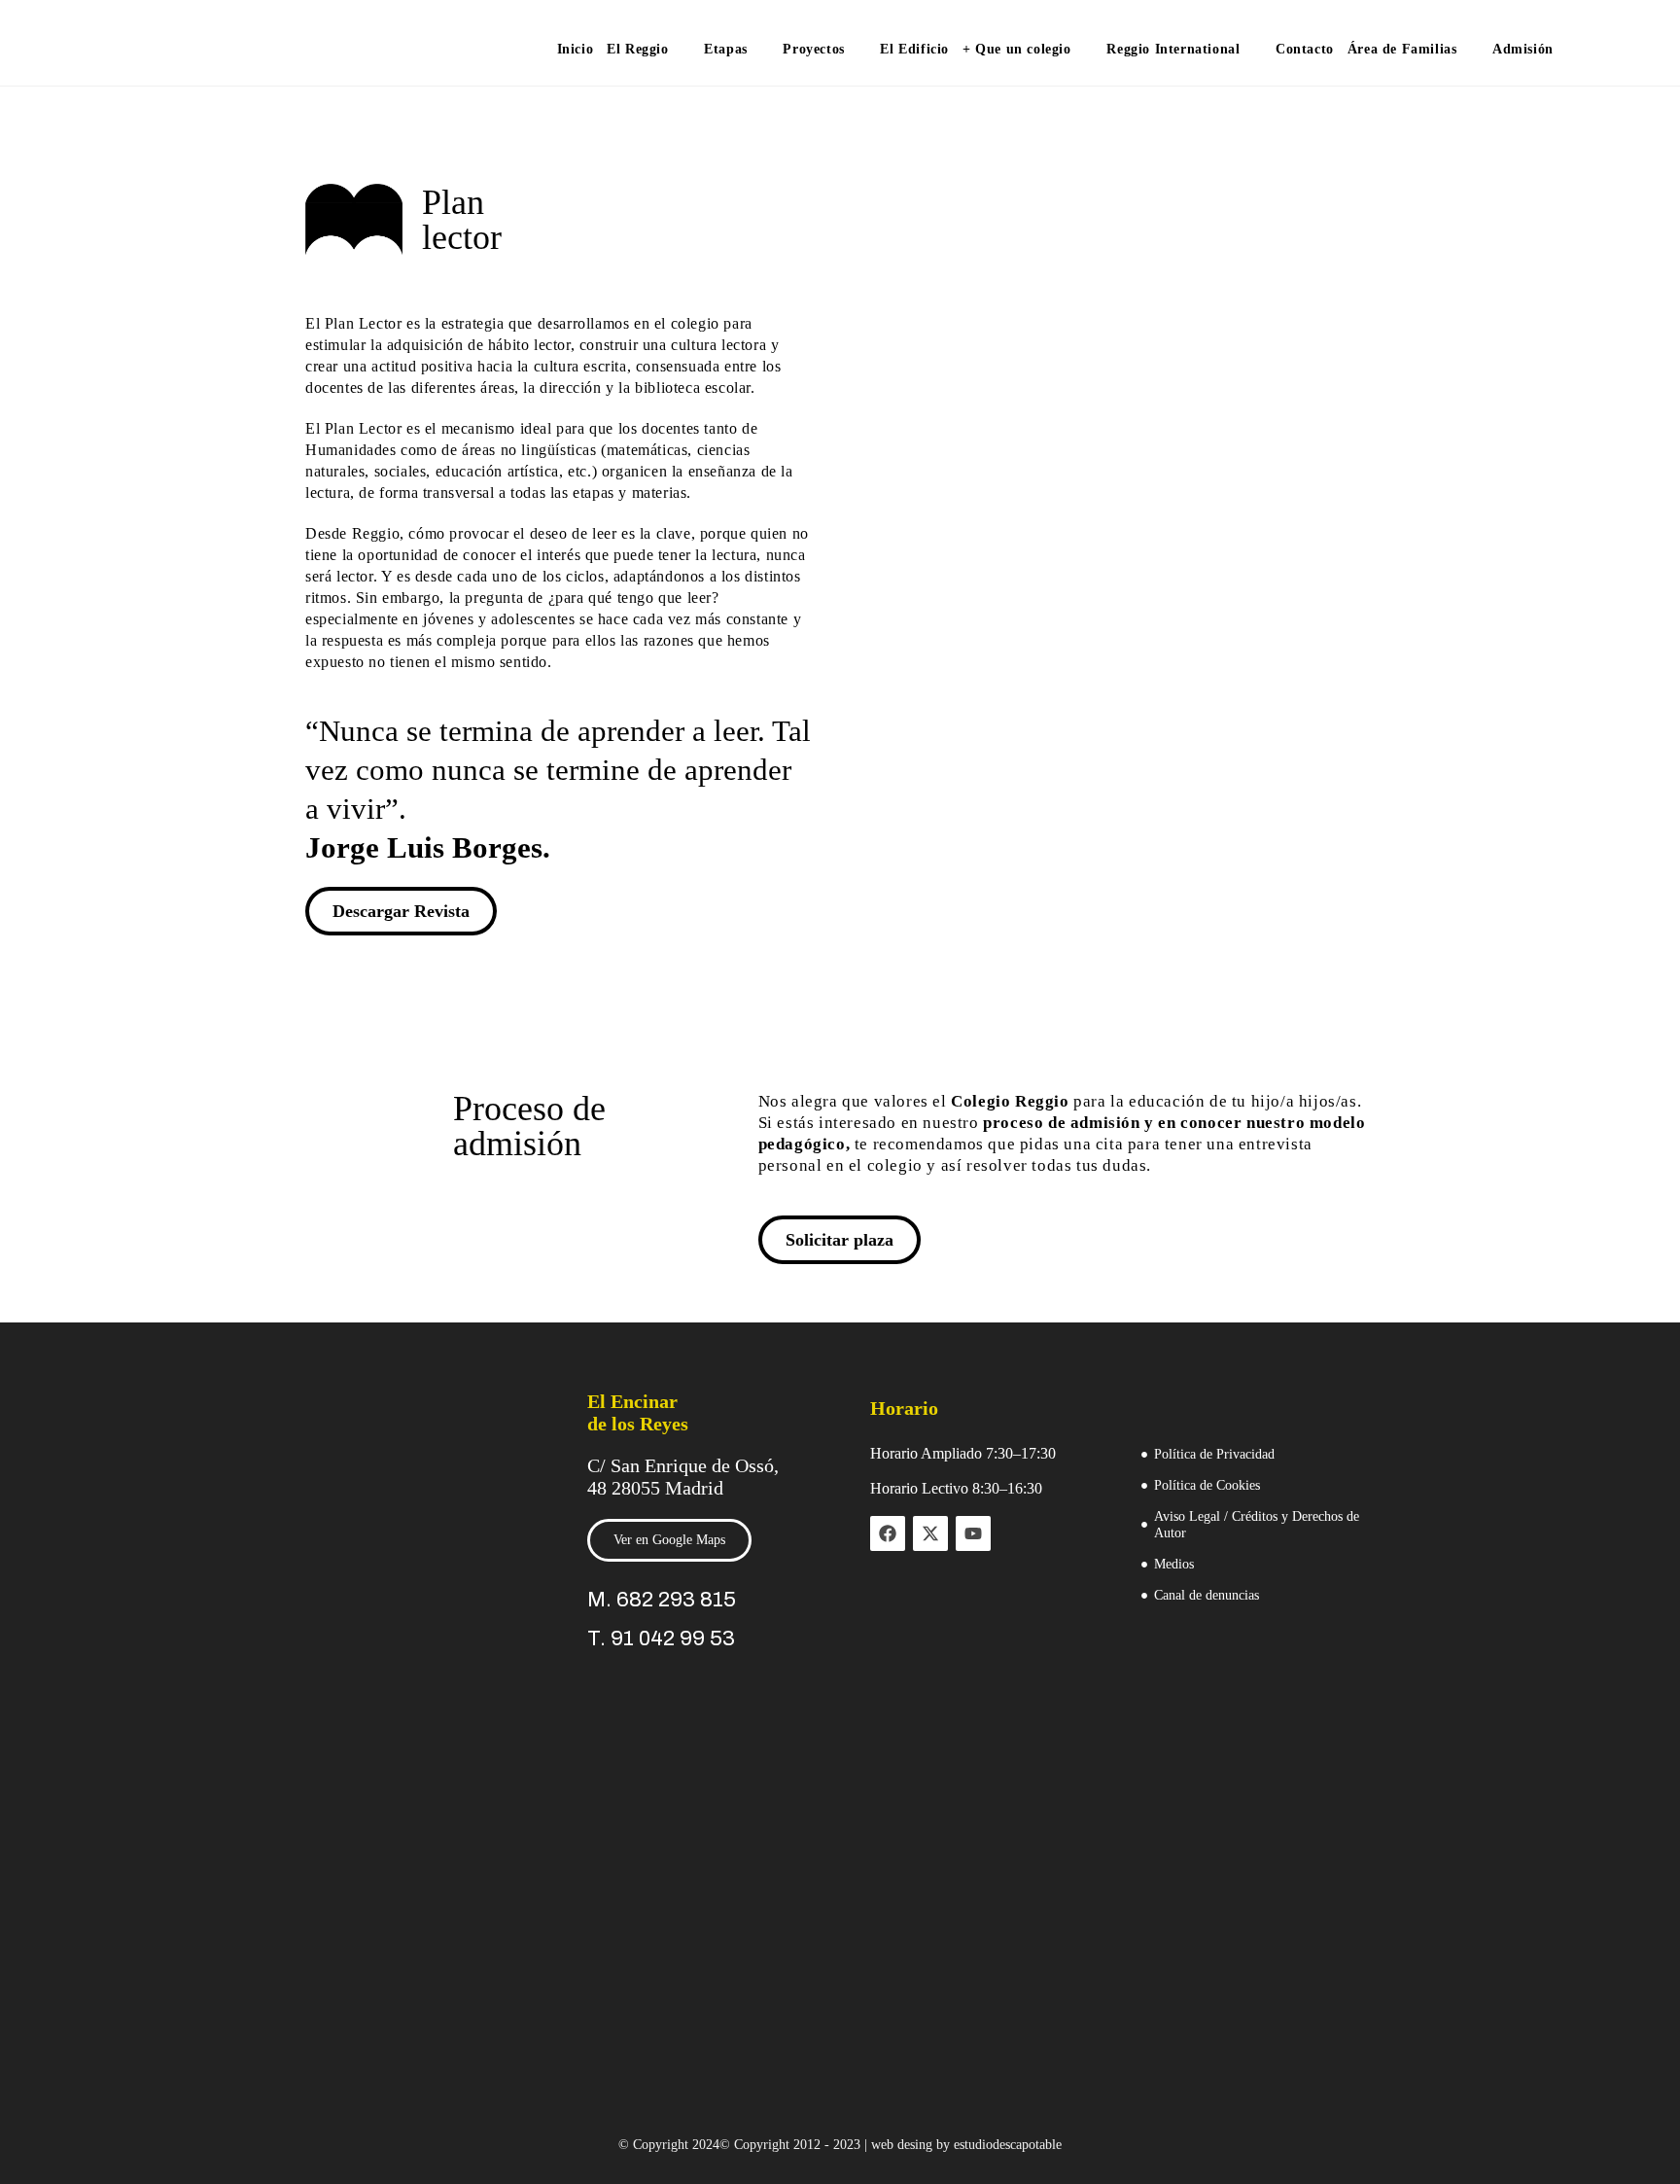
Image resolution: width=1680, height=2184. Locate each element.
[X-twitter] (930, 1533)
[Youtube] (973, 1533)
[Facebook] (888, 1533)
